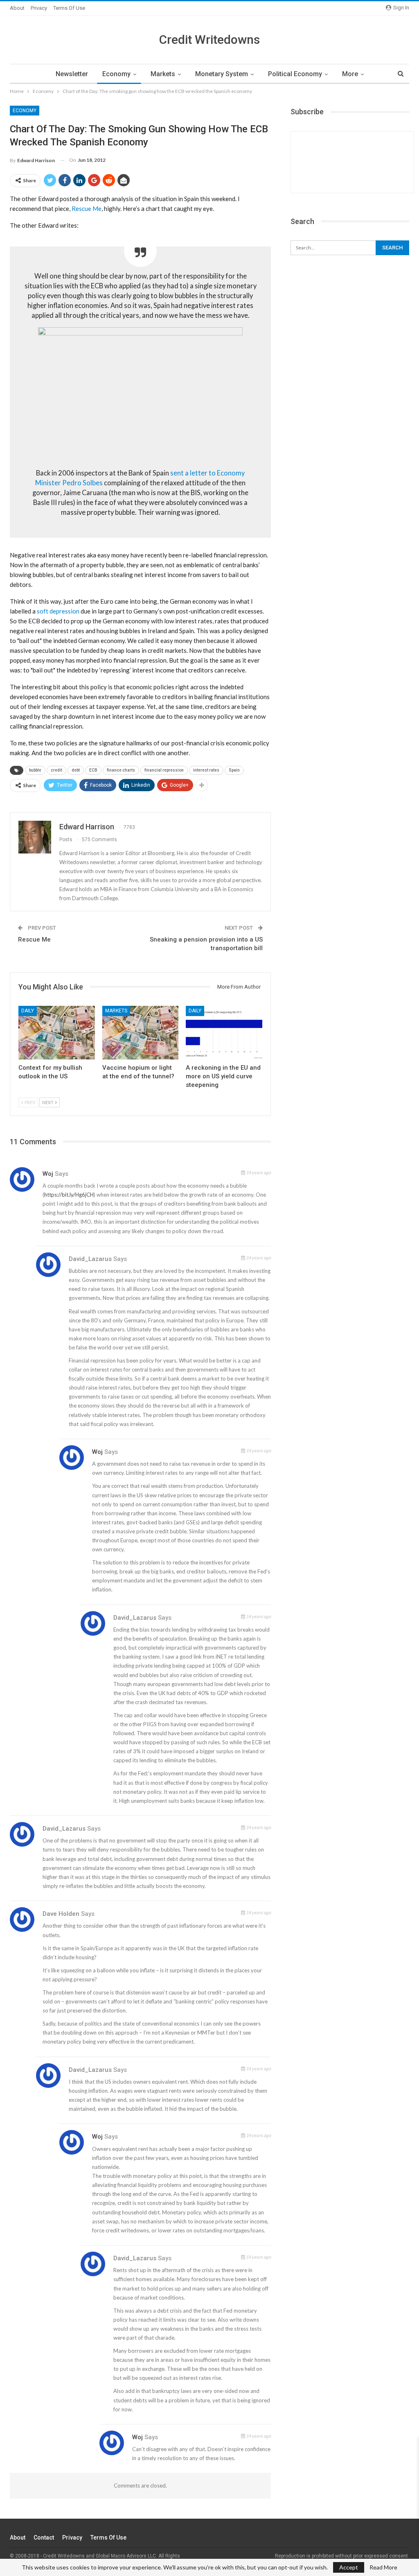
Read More (383, 2567)
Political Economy (295, 74)
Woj (48, 1174)
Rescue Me (87, 208)
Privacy (39, 8)
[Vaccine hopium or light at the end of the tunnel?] (141, 1033)
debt (76, 770)
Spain (234, 770)
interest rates (206, 770)
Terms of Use (69, 8)
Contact (44, 2538)
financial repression (164, 770)
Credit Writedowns (209, 40)
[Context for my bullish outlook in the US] (57, 1033)
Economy (116, 74)
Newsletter (72, 74)
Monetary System (222, 74)
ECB (93, 770)
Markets (163, 74)
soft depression (58, 611)
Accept (349, 2567)
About (17, 8)
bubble (35, 770)
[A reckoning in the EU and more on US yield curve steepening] (224, 1033)
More (350, 74)
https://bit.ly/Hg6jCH (69, 1195)
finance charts (121, 770)
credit (56, 770)
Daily (28, 1011)
